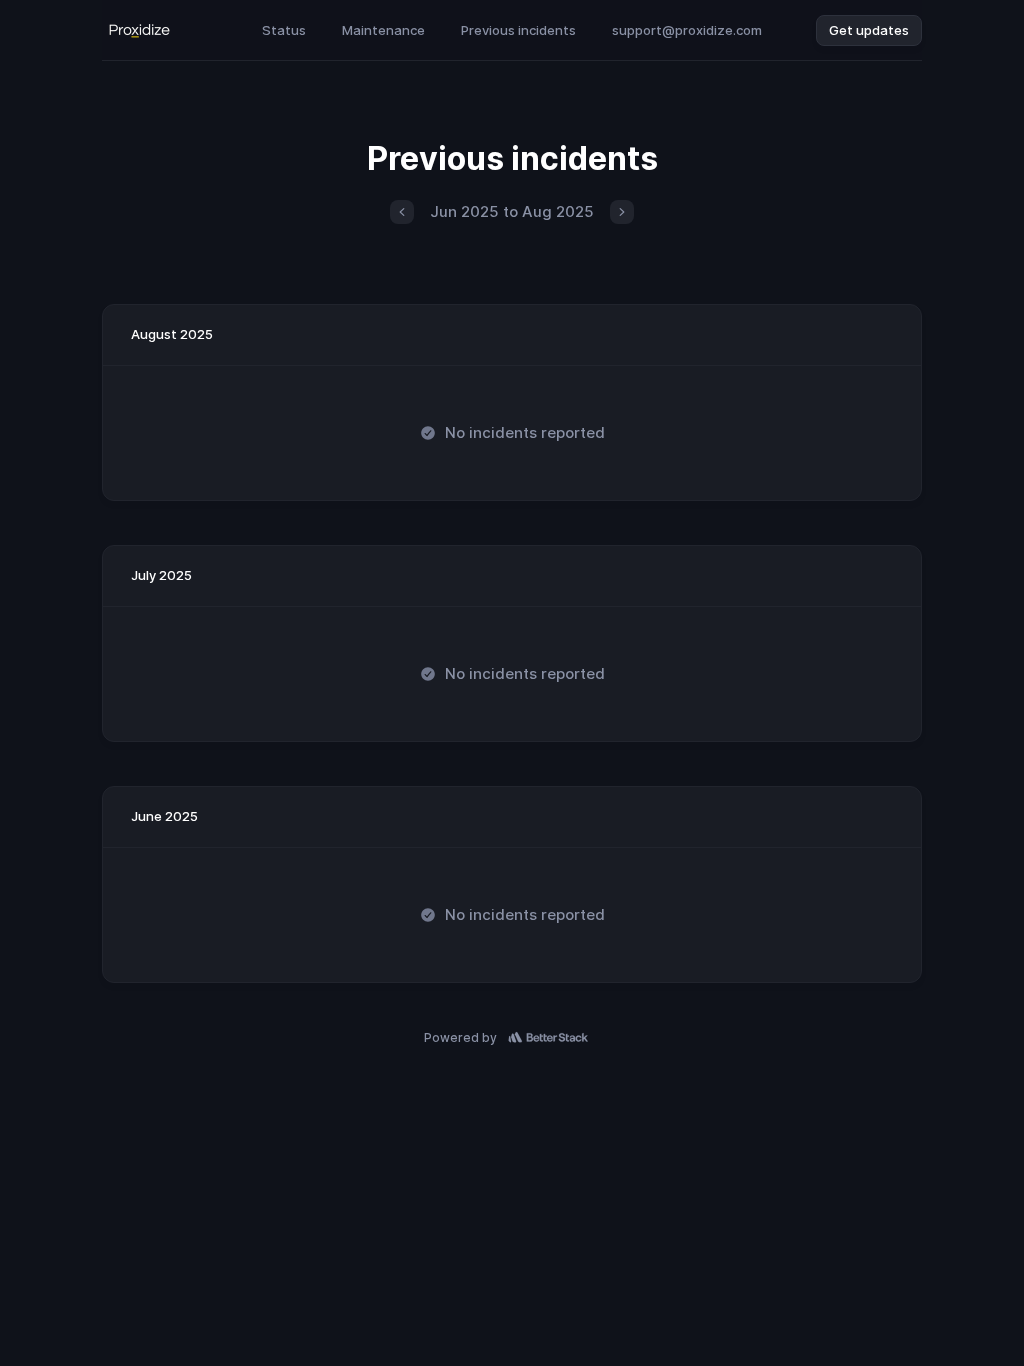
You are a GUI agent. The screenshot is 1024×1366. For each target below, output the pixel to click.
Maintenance (383, 30)
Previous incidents (518, 30)
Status (284, 30)
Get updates (869, 30)
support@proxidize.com (687, 30)
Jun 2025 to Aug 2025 (512, 211)
